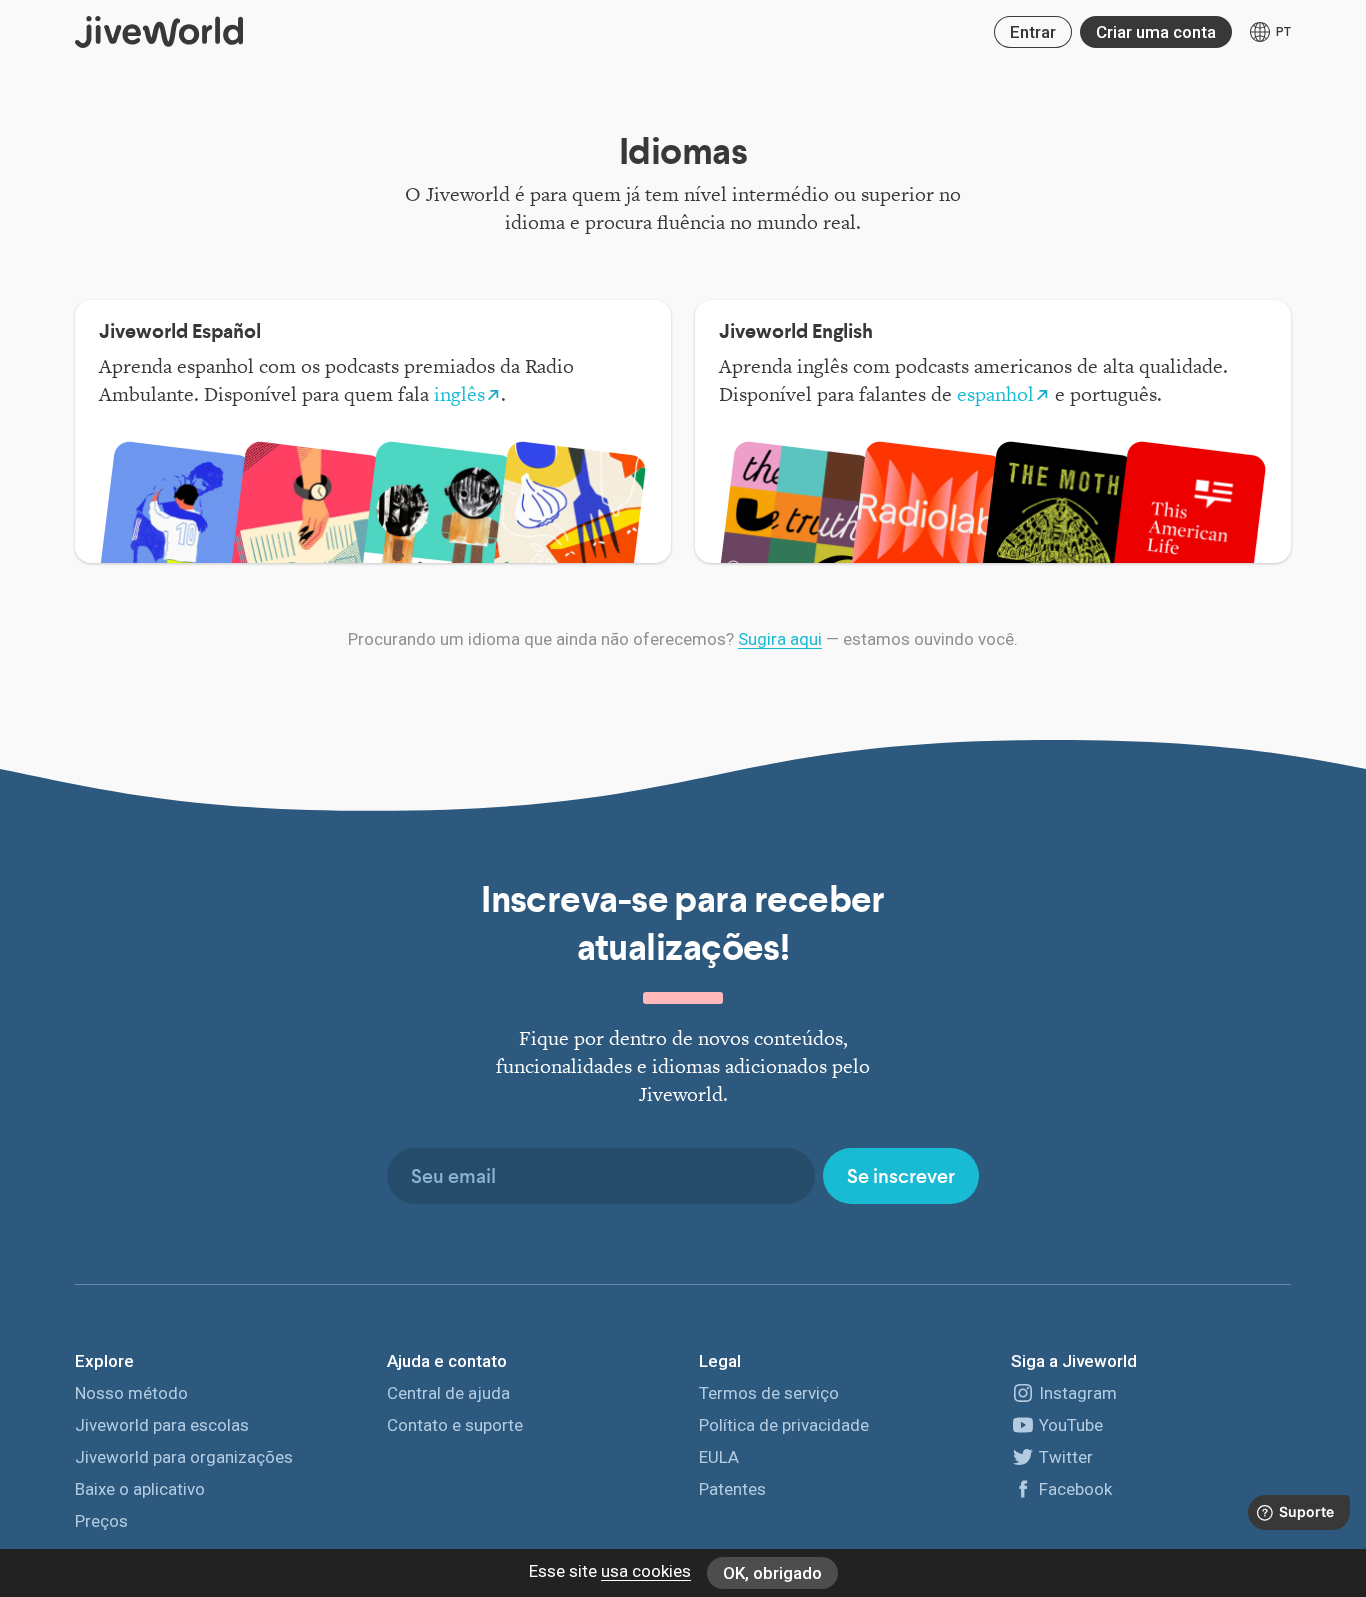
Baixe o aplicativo (140, 1489)
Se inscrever (901, 1176)
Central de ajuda (448, 1393)
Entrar (1033, 32)
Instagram (1078, 1393)
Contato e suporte (455, 1425)
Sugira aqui (780, 639)
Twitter (1066, 1457)
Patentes (732, 1489)
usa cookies (646, 1571)
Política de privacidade (784, 1425)
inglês (459, 394)
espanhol (995, 394)
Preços (101, 1521)
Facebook (1075, 1489)
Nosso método (131, 1393)
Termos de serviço (769, 1393)
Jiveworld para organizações (184, 1457)
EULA (719, 1457)
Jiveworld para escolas (162, 1425)
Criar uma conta (1156, 32)
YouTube (1071, 1425)
